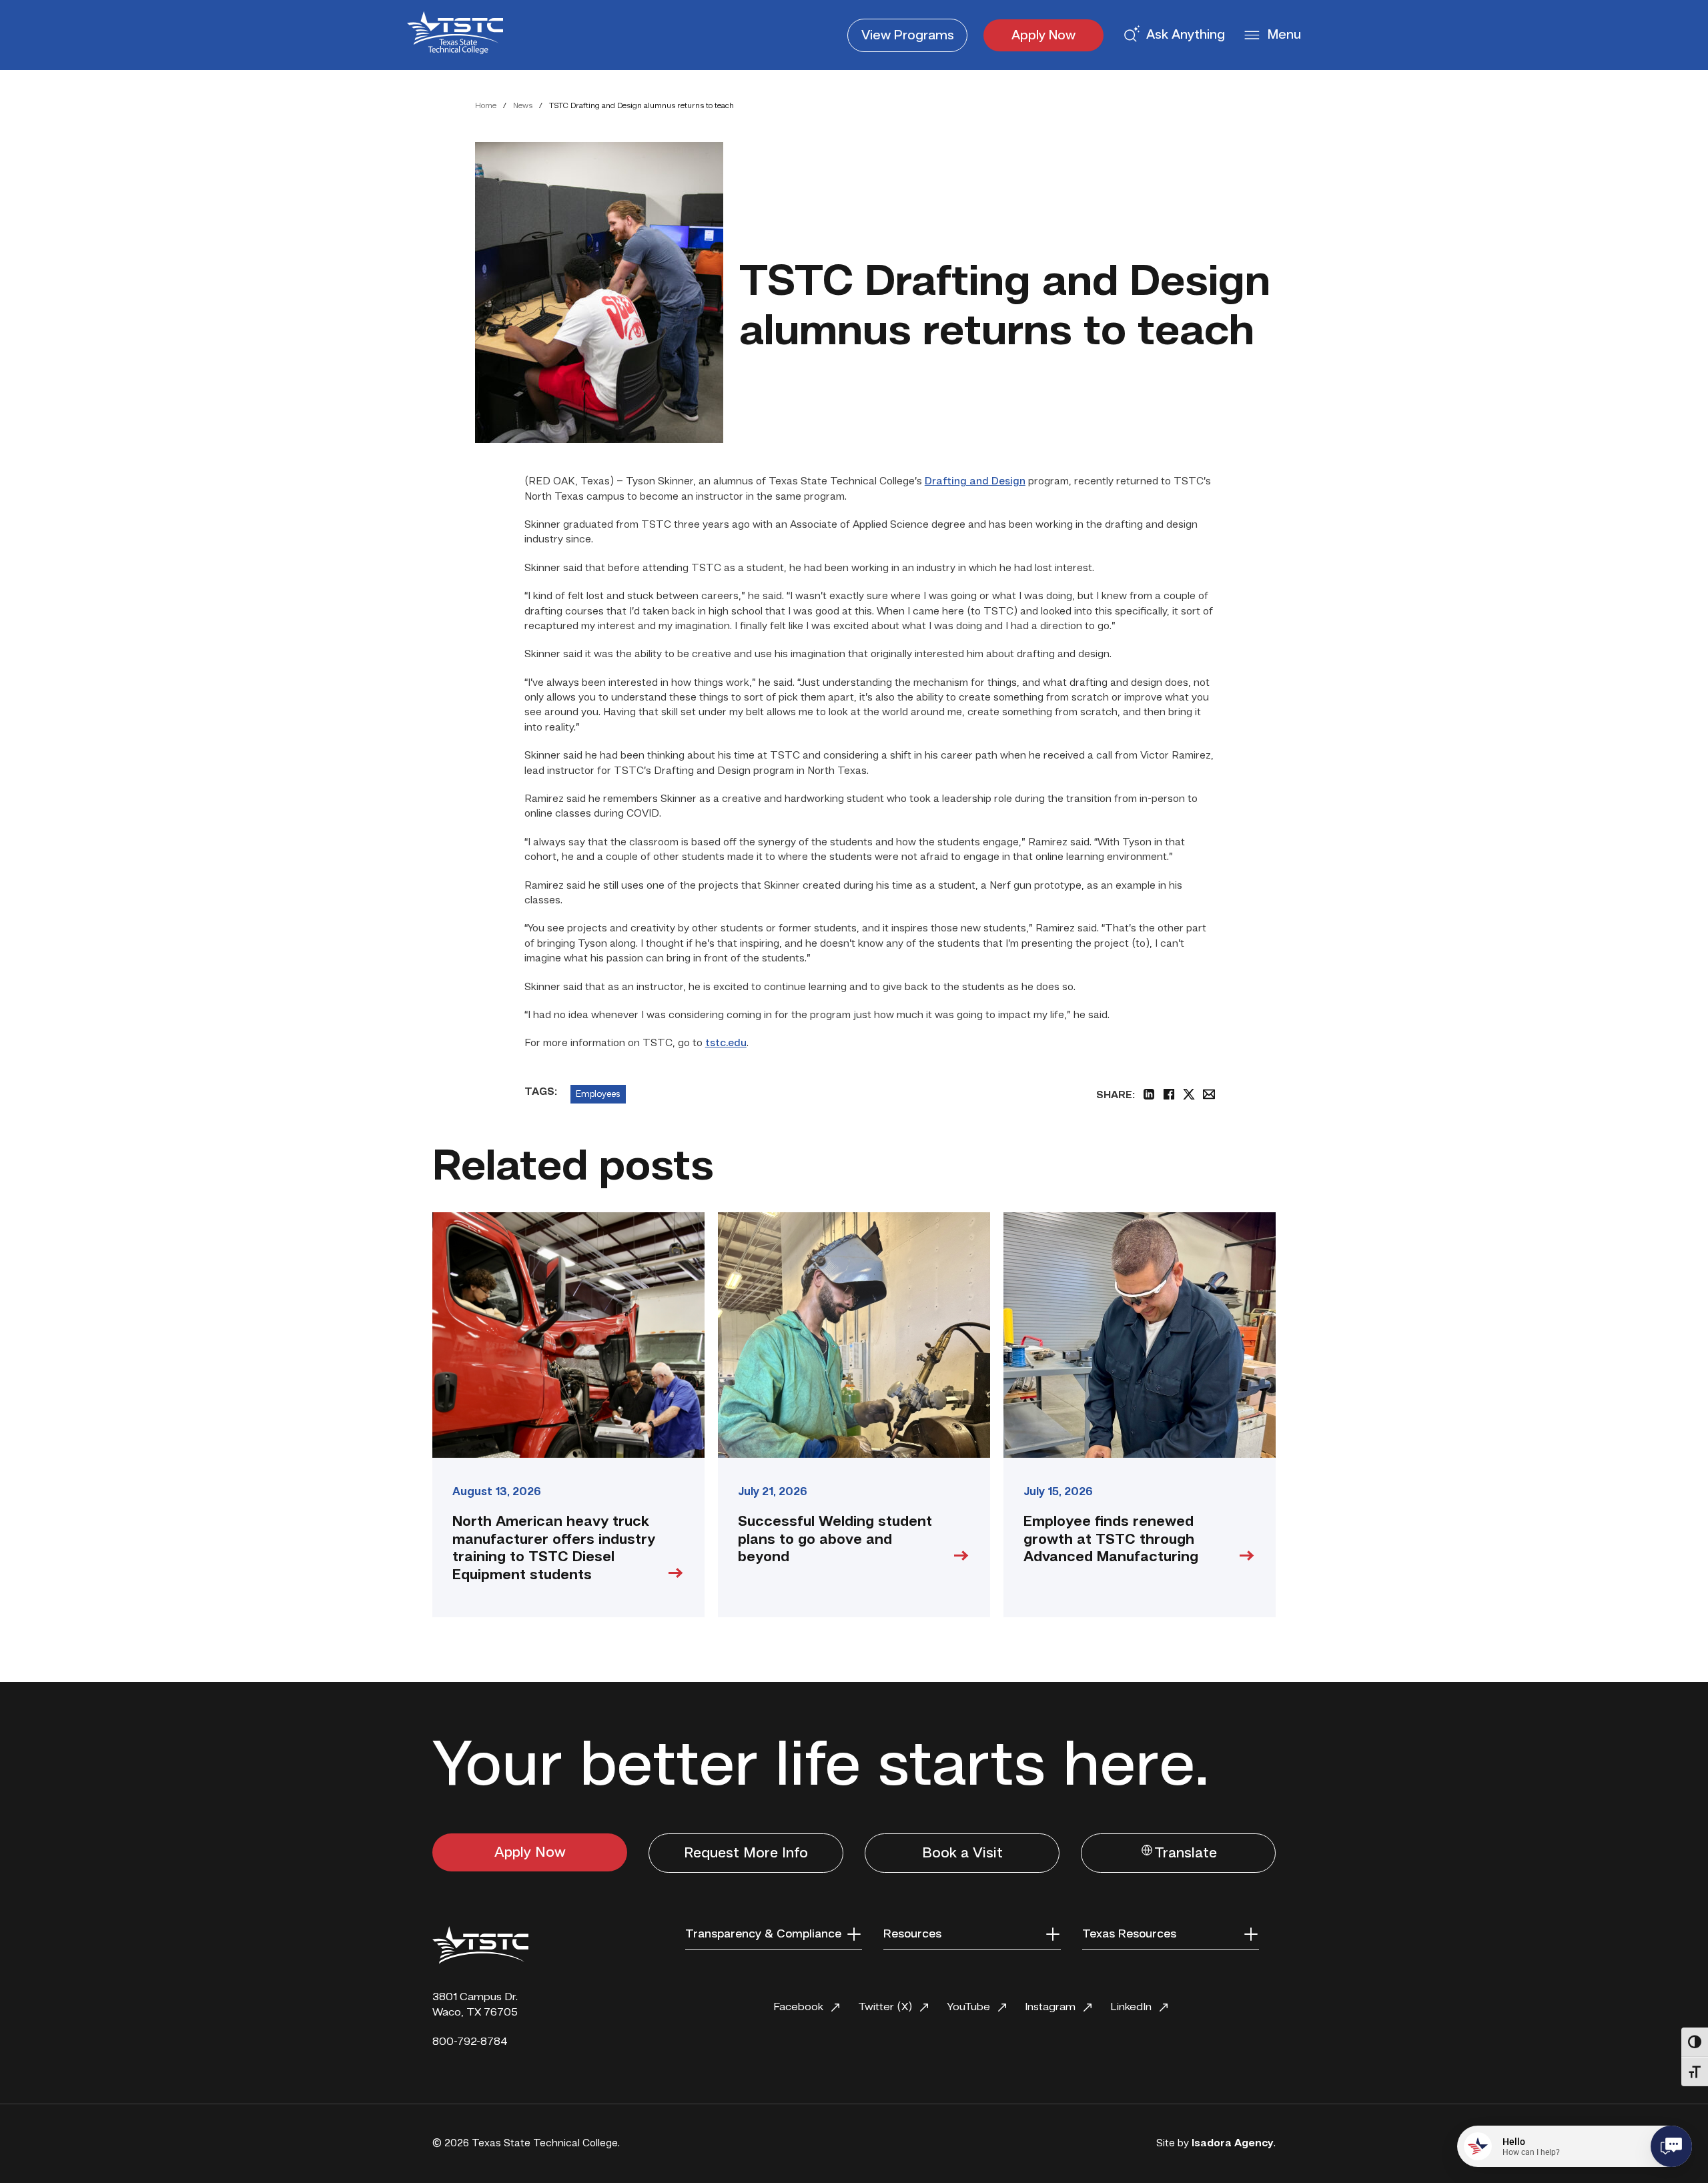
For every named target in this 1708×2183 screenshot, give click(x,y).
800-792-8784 (470, 2042)
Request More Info (746, 1853)
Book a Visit (962, 1853)
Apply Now (1043, 36)
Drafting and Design (975, 482)
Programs (908, 36)
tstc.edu (726, 1043)
